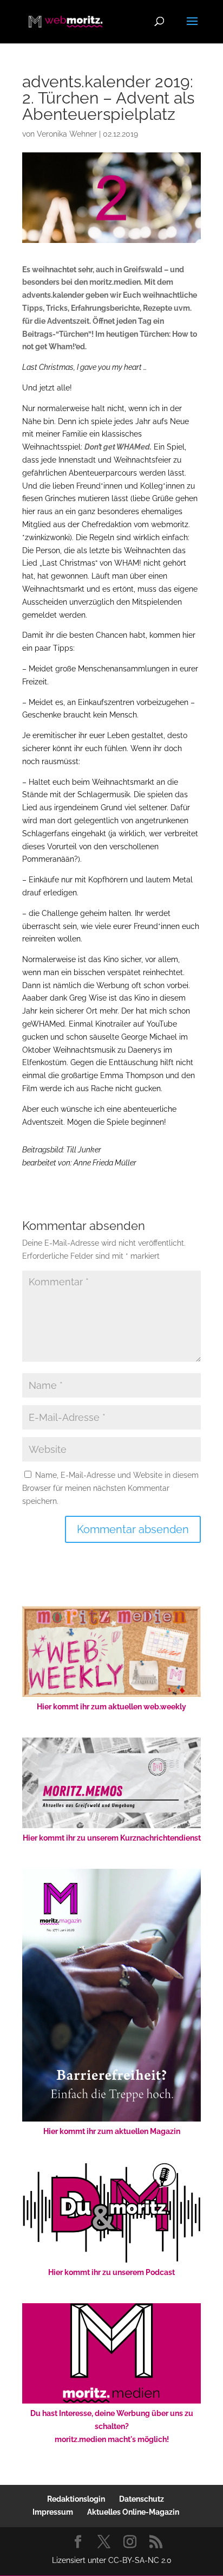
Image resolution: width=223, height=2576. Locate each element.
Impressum (53, 2512)
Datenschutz (142, 2499)
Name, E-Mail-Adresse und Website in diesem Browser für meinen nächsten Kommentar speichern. (110, 1488)
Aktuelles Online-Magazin (133, 2512)
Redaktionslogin (76, 2499)
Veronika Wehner (67, 134)
